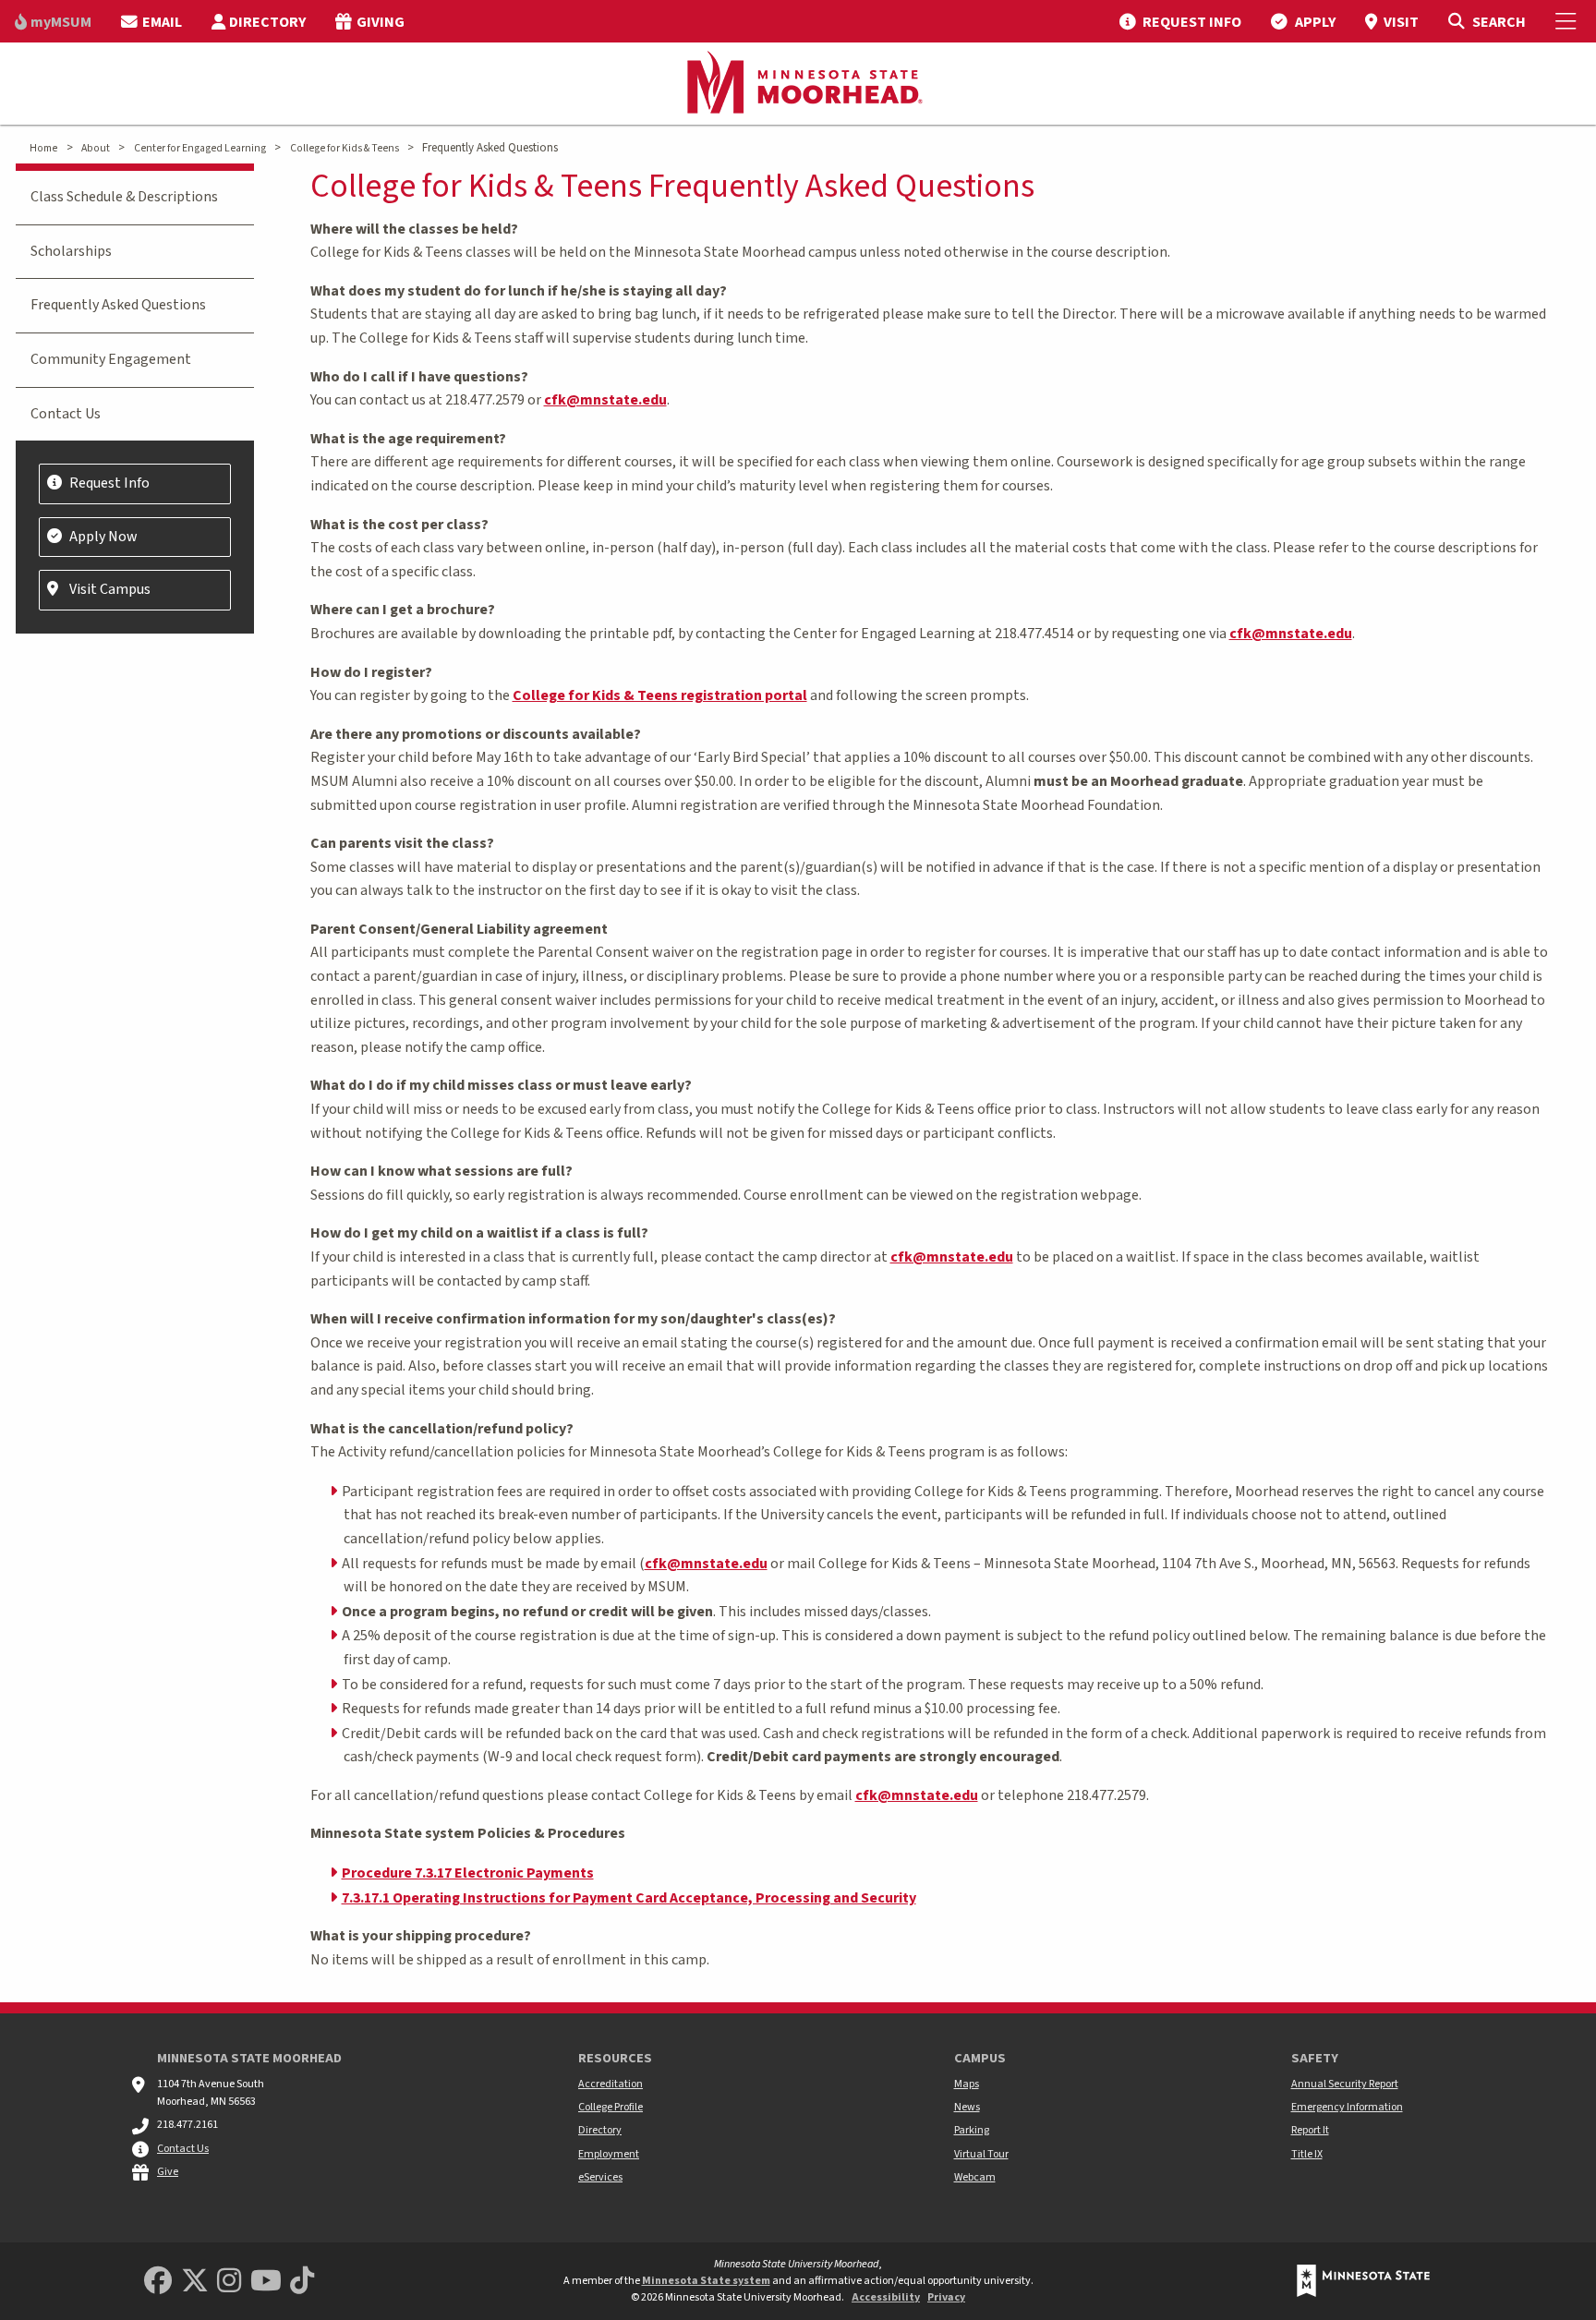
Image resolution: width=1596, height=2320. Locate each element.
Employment (609, 2154)
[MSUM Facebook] (158, 2282)
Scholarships (71, 251)
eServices (600, 2177)
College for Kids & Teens (345, 148)
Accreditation (611, 2084)
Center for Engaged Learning (200, 148)
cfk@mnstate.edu (605, 400)
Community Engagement (111, 359)
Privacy (946, 2297)
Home (43, 148)
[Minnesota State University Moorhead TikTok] (302, 2282)
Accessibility (886, 2297)
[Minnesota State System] (1363, 2281)
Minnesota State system (706, 2281)
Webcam (975, 2177)
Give (168, 2172)
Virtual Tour (981, 2154)
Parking (972, 2130)
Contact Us (66, 414)
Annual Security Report (1345, 2084)
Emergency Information (1347, 2107)
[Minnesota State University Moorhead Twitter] (195, 2282)
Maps (967, 2084)
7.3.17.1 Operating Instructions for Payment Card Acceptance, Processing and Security (629, 1898)
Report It (1310, 2130)
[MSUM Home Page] (798, 84)
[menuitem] (53, 21)
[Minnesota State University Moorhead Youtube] (266, 2282)
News (967, 2107)
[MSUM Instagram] (229, 2282)
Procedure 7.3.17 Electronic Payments (468, 1873)
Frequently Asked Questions (118, 305)
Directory (600, 2130)
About (96, 148)
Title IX (1307, 2154)
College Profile (611, 2107)
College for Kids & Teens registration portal (660, 695)
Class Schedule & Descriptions (124, 197)
